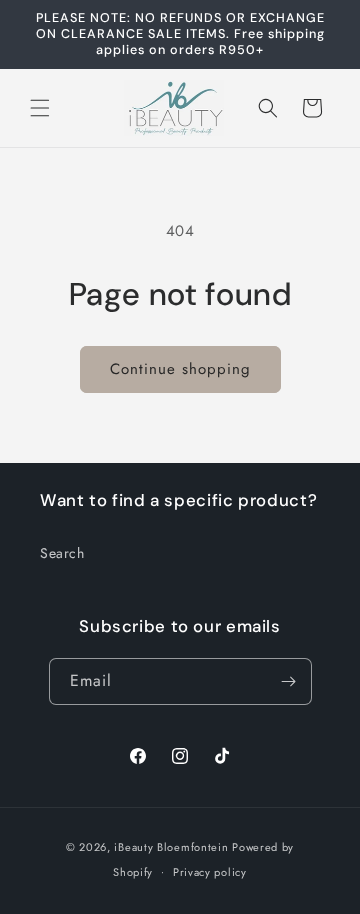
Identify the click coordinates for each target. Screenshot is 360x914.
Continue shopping (180, 369)
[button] (40, 108)
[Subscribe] (289, 681)
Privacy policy (210, 872)
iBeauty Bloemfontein (171, 847)
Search (62, 553)
